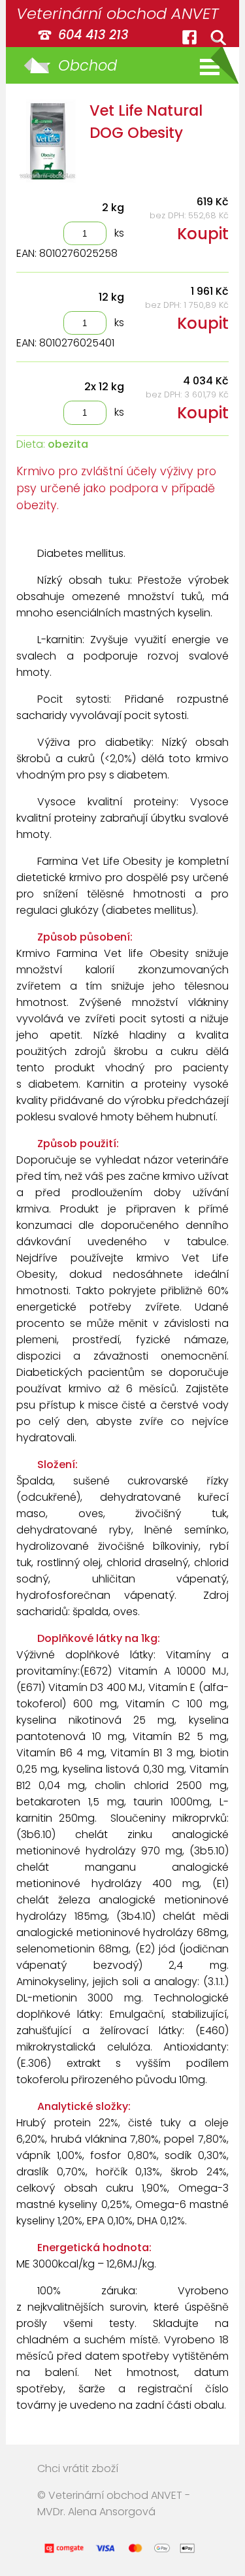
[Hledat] (218, 37)
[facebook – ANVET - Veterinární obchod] (189, 37)
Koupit (203, 234)
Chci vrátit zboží (78, 2468)
